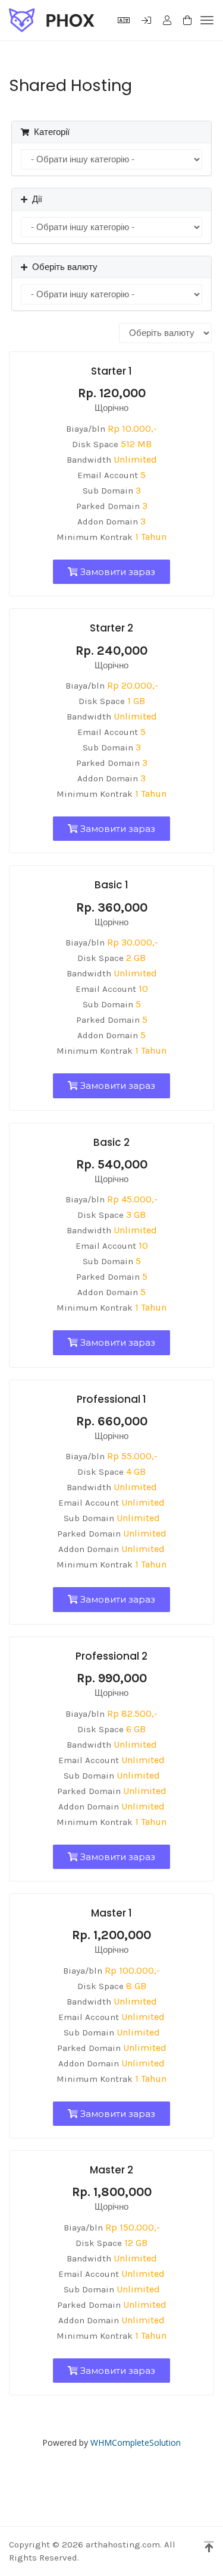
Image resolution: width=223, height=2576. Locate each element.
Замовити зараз (117, 572)
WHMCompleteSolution (136, 2443)
